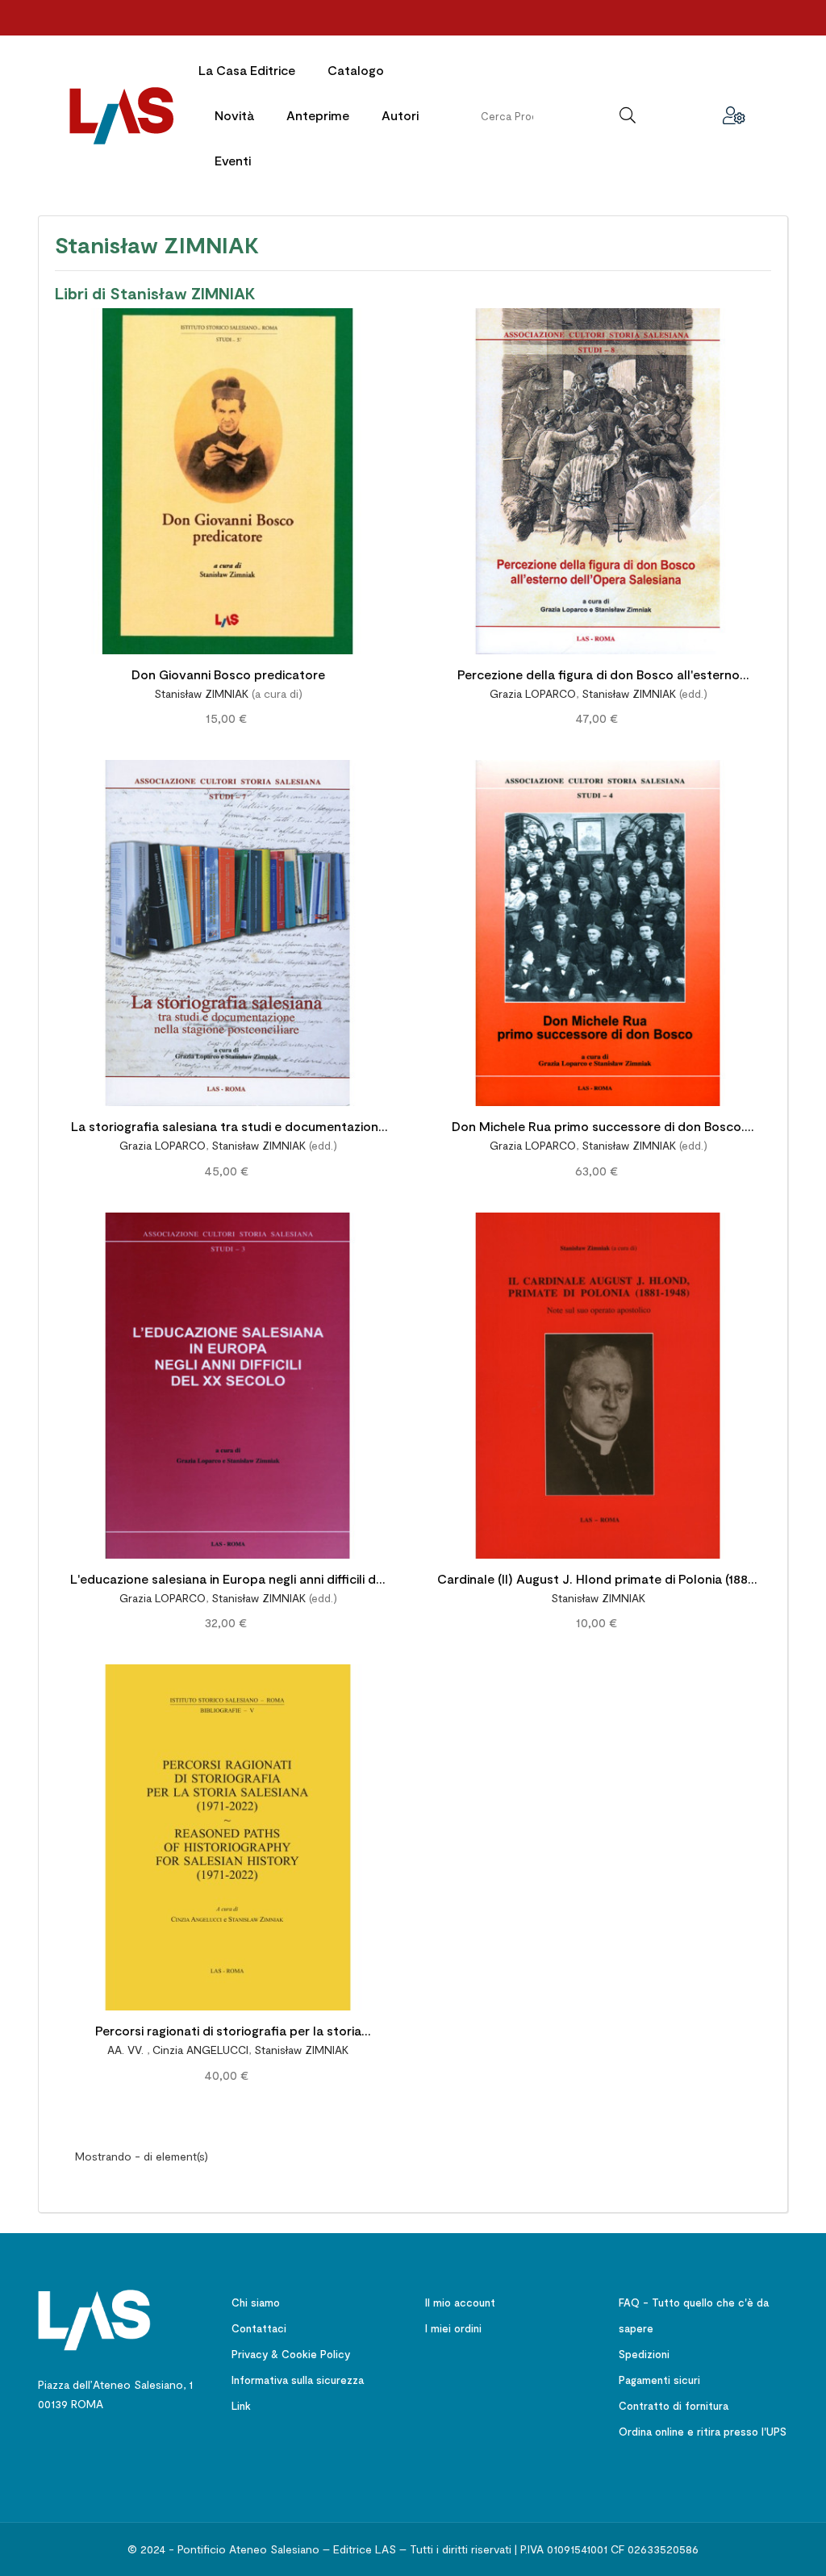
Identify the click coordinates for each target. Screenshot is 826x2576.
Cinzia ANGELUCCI (200, 2050)
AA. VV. (127, 2050)
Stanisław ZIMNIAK (201, 693)
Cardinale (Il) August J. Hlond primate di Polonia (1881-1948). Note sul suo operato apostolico (598, 1581)
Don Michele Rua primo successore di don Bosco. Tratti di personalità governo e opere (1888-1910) (598, 1128)
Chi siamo (256, 2303)
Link (241, 2406)
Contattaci (259, 2328)
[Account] (734, 115)
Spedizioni (644, 2354)
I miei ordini (453, 2328)
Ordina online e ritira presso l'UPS (703, 2432)
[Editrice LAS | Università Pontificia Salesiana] (94, 2318)
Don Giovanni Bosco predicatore (228, 674)
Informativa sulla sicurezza (298, 2380)
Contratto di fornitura (674, 2406)
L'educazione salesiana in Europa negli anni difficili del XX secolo (228, 1581)
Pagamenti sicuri (659, 2380)
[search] (628, 115)
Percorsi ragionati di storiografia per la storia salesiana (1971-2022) (228, 2033)
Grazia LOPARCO (533, 693)
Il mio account (460, 2303)
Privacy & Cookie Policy (291, 2354)
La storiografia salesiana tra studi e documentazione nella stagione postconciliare (228, 1128)
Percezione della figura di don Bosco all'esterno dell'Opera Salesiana (599, 676)
